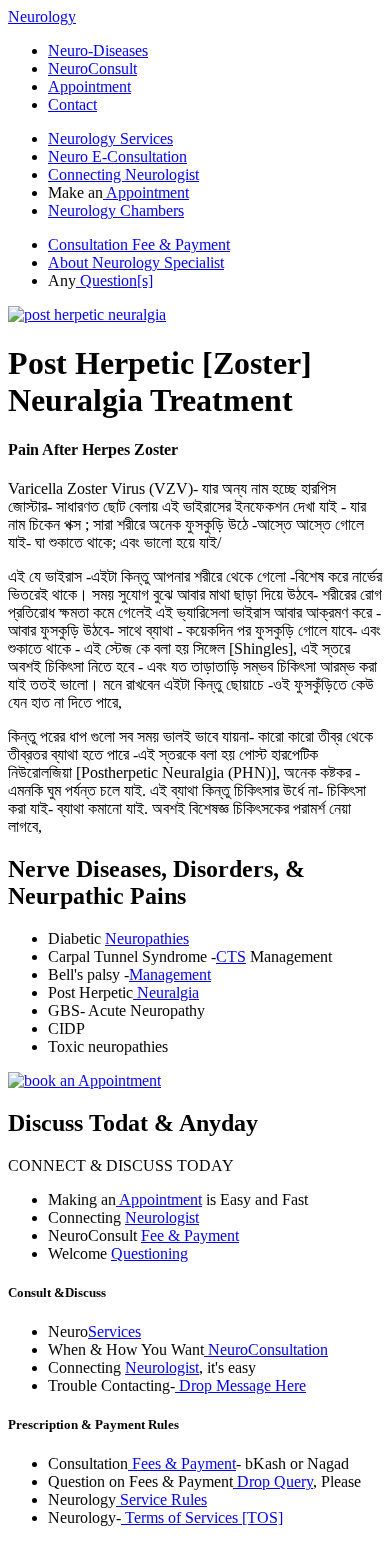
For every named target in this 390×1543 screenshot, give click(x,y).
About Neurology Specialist (136, 262)
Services (114, 1331)
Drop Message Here (240, 1385)
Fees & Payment (182, 1463)
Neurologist (162, 1217)
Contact (72, 104)
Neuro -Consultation (117, 156)
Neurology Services (110, 138)
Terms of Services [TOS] (202, 1517)
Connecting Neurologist (123, 174)
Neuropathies (147, 938)
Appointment (89, 86)
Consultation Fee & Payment (139, 244)
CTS (231, 956)
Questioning (149, 1253)
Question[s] (114, 280)
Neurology (42, 16)
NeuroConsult (92, 68)
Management (170, 974)
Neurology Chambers (116, 210)
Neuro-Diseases (98, 50)
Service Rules (161, 1499)
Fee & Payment (190, 1235)
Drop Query (273, 1481)
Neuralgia (166, 992)
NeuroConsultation (266, 1349)
